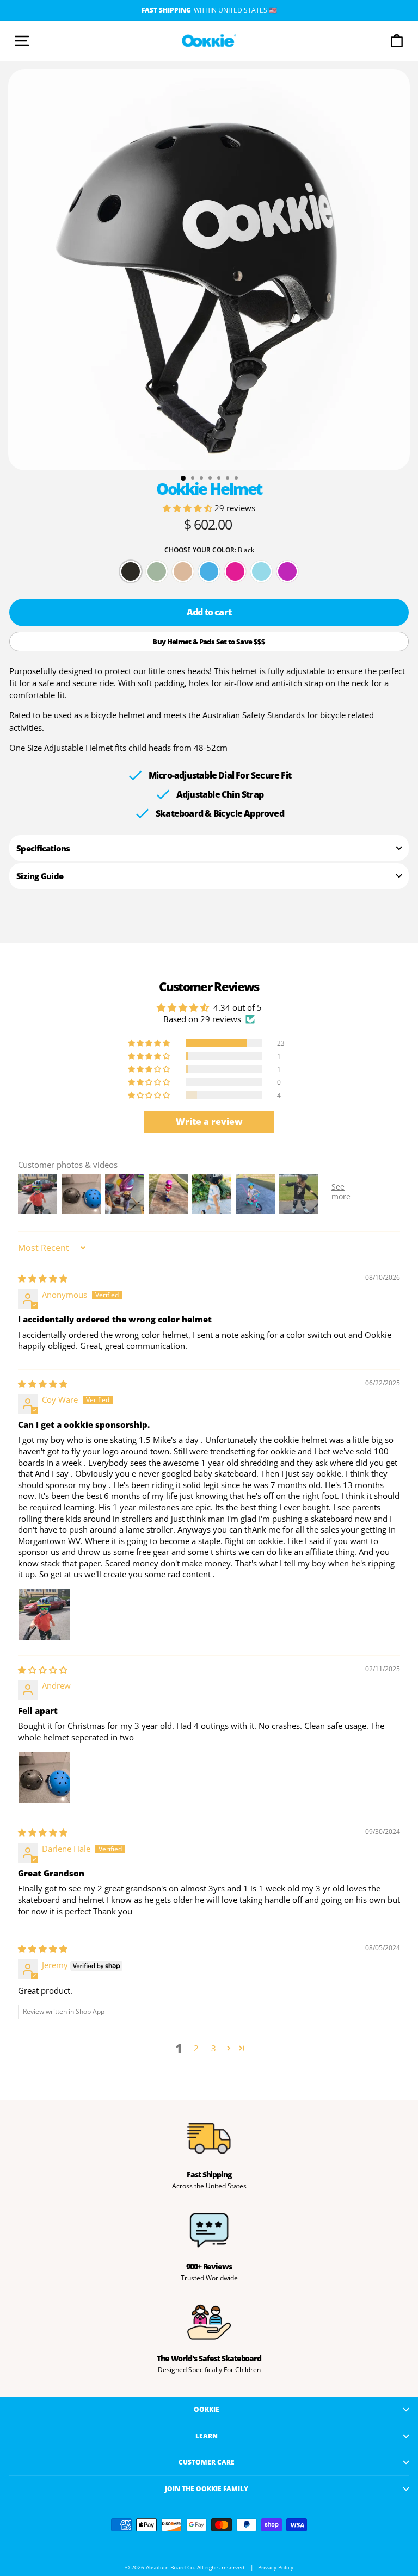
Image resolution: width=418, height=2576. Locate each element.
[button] (189, 508)
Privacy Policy (276, 2568)
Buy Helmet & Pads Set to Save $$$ (209, 642)
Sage (157, 571)
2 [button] (196, 2048)
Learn (207, 2436)
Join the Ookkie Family (207, 2488)
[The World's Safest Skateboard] (209, 2322)
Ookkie (207, 2409)
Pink (235, 571)
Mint (261, 571)
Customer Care (207, 2462)
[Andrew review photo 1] (44, 1777)
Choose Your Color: (209, 550)
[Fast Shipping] (209, 2138)
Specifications (43, 848)
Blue (209, 571)
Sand (183, 571)
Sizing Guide (40, 876)
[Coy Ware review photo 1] (44, 1615)
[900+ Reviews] (209, 2230)
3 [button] (214, 2048)
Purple (287, 571)
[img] (43, 1278)
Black (131, 571)
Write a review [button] (209, 1122)
